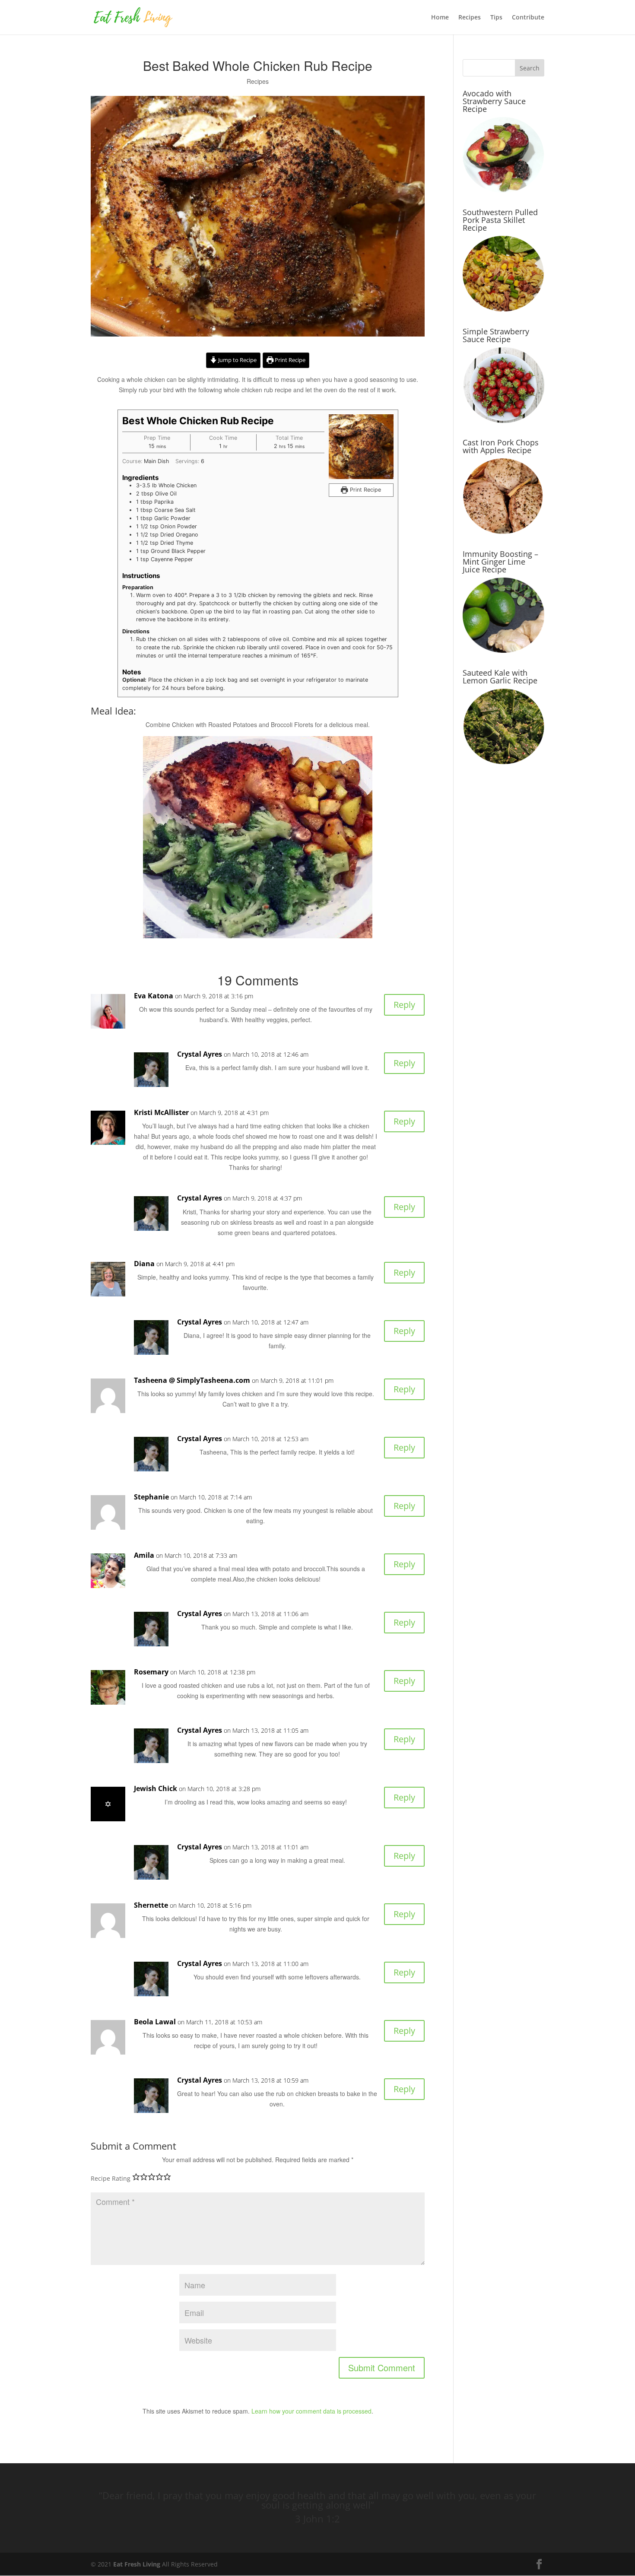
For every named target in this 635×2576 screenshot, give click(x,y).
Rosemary (151, 1672)
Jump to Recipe (237, 360)
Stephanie (151, 1497)
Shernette (151, 1905)
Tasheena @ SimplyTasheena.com (192, 1380)
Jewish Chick (156, 1788)
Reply (404, 1005)
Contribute (528, 18)
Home (440, 18)
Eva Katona (154, 996)
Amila (144, 1555)
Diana (144, 1264)
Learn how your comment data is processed (311, 2411)
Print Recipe (289, 360)
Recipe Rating (111, 2178)
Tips (496, 18)
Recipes (470, 18)
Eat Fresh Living (137, 2564)
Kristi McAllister (161, 1112)
